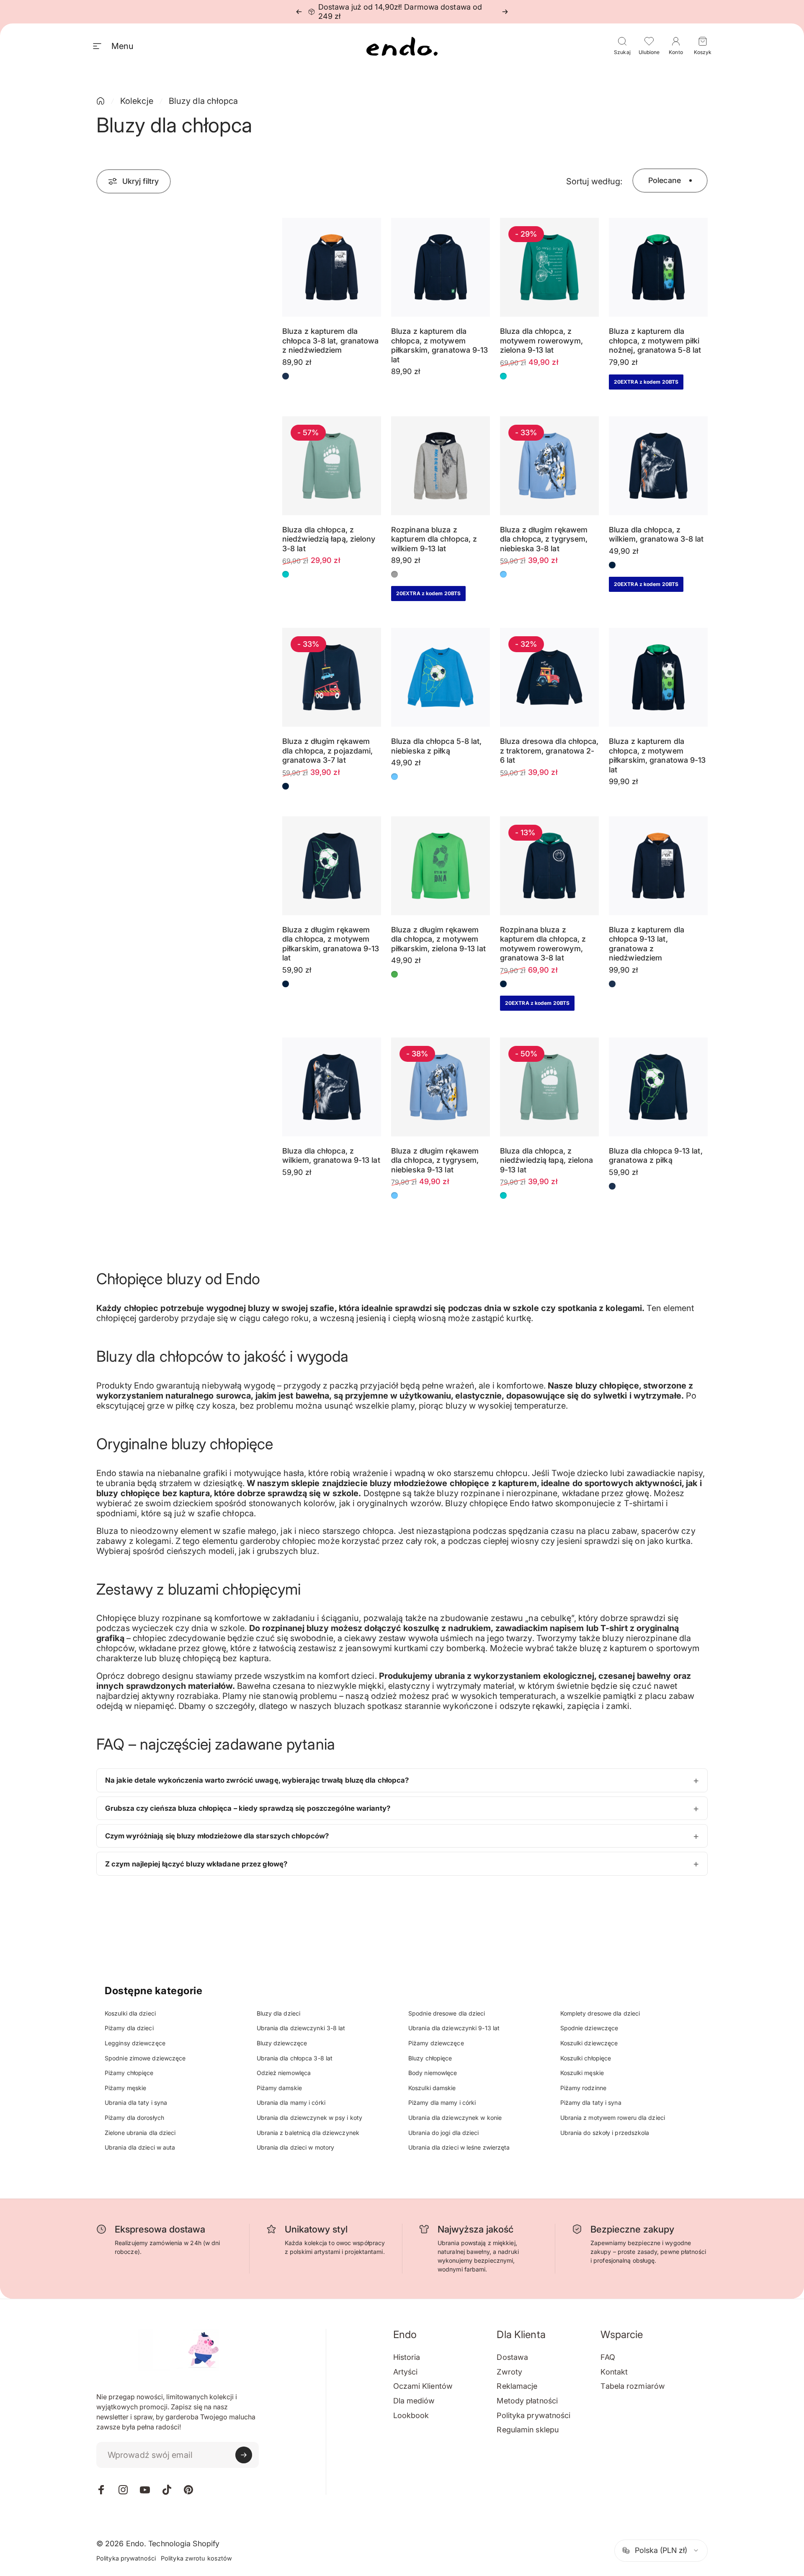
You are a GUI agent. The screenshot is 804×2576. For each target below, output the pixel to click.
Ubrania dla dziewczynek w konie (455, 2118)
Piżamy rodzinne (584, 2088)
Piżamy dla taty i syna (591, 2102)
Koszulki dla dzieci (130, 2013)
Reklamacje (517, 2386)
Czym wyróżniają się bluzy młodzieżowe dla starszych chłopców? (217, 1836)
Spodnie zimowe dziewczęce (145, 2058)
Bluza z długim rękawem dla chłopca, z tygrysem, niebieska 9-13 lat (435, 1160)
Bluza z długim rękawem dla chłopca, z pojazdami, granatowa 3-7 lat (328, 751)
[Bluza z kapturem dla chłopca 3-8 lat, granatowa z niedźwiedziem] (332, 267)
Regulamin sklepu (528, 2430)
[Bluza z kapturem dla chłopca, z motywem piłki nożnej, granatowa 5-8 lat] (658, 267)
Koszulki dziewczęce (589, 2043)
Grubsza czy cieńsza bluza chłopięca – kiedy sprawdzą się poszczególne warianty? (248, 1808)
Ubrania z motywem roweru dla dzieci (613, 2118)
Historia (407, 2357)
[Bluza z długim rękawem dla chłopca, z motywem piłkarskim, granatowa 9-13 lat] (332, 866)
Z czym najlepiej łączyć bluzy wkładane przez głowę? (196, 1864)
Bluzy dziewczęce (282, 2043)
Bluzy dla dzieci (279, 2013)
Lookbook (411, 2415)
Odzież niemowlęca (284, 2073)
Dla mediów (414, 2401)
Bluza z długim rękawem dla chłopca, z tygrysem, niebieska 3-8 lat (544, 539)
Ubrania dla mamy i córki (291, 2102)
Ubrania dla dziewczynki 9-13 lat (454, 2028)
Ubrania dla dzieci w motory (296, 2147)
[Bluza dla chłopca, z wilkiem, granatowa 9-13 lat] (332, 1087)
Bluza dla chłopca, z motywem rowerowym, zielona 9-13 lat (541, 341)
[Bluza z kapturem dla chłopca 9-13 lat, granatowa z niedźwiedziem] (658, 866)
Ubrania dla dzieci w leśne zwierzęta (459, 2147)
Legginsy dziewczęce (135, 2043)
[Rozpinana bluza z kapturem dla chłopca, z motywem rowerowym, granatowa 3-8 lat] (549, 866)
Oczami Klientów (423, 2386)
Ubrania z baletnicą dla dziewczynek (308, 2133)
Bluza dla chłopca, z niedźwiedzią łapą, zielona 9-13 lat (547, 1160)
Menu (122, 46)
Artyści (406, 2372)
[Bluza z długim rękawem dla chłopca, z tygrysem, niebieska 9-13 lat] (441, 1087)
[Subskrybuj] (244, 2455)
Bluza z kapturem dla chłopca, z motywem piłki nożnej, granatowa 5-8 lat (655, 341)
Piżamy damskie (279, 2088)
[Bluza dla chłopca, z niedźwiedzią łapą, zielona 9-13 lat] (549, 1087)
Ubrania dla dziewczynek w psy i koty (310, 2118)
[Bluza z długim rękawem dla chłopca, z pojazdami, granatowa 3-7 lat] (332, 677)
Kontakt (614, 2372)
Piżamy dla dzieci (129, 2028)
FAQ (608, 2357)
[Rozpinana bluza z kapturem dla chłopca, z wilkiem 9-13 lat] (441, 466)
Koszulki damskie (432, 2088)
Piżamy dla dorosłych (134, 2118)
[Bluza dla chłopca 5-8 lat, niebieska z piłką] (441, 677)
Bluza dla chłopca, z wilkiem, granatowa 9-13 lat (331, 1156)
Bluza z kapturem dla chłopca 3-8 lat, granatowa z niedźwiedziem (331, 341)
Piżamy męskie (125, 2088)
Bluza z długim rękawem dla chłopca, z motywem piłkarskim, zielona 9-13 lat (438, 939)
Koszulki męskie (582, 2073)
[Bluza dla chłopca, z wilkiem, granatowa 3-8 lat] (658, 466)
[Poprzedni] (299, 12)
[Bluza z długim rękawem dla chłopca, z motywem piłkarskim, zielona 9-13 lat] (441, 866)
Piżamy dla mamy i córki (442, 2102)
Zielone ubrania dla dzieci (140, 2133)
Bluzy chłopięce (430, 2058)
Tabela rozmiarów (633, 2386)
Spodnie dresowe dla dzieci (447, 2013)
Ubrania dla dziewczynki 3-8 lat (301, 2028)
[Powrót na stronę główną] (100, 101)
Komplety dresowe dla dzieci (600, 2013)
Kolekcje (137, 101)
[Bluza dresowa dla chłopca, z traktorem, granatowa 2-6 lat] (549, 677)
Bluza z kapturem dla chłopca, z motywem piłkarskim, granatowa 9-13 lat (440, 345)
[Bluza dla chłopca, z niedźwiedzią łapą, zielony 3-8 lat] (332, 466)
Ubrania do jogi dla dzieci (444, 2133)
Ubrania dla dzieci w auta (140, 2147)
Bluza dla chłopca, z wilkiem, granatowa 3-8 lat (656, 534)
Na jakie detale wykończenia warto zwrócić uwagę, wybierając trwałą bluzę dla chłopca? (257, 1780)
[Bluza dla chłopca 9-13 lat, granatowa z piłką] (658, 1087)
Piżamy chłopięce (129, 2073)
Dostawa (512, 2357)
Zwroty (509, 2372)
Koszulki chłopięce (586, 2058)
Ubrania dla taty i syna (136, 2102)
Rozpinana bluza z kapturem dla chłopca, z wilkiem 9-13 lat (434, 539)
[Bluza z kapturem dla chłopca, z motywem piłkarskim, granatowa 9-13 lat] (441, 267)
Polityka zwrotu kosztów (196, 2558)
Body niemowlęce (433, 2073)
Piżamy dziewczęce (436, 2043)
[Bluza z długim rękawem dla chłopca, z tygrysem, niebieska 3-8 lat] (549, 466)
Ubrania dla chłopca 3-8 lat (295, 2058)
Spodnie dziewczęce (589, 2028)
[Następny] (505, 12)
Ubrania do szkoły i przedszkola (605, 2133)
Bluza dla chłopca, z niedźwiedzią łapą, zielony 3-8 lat (329, 539)
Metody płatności (527, 2401)
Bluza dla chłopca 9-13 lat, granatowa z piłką (656, 1156)
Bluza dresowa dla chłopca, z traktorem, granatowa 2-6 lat (549, 751)
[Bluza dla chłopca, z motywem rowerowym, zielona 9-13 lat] (549, 267)
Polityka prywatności (533, 2415)
